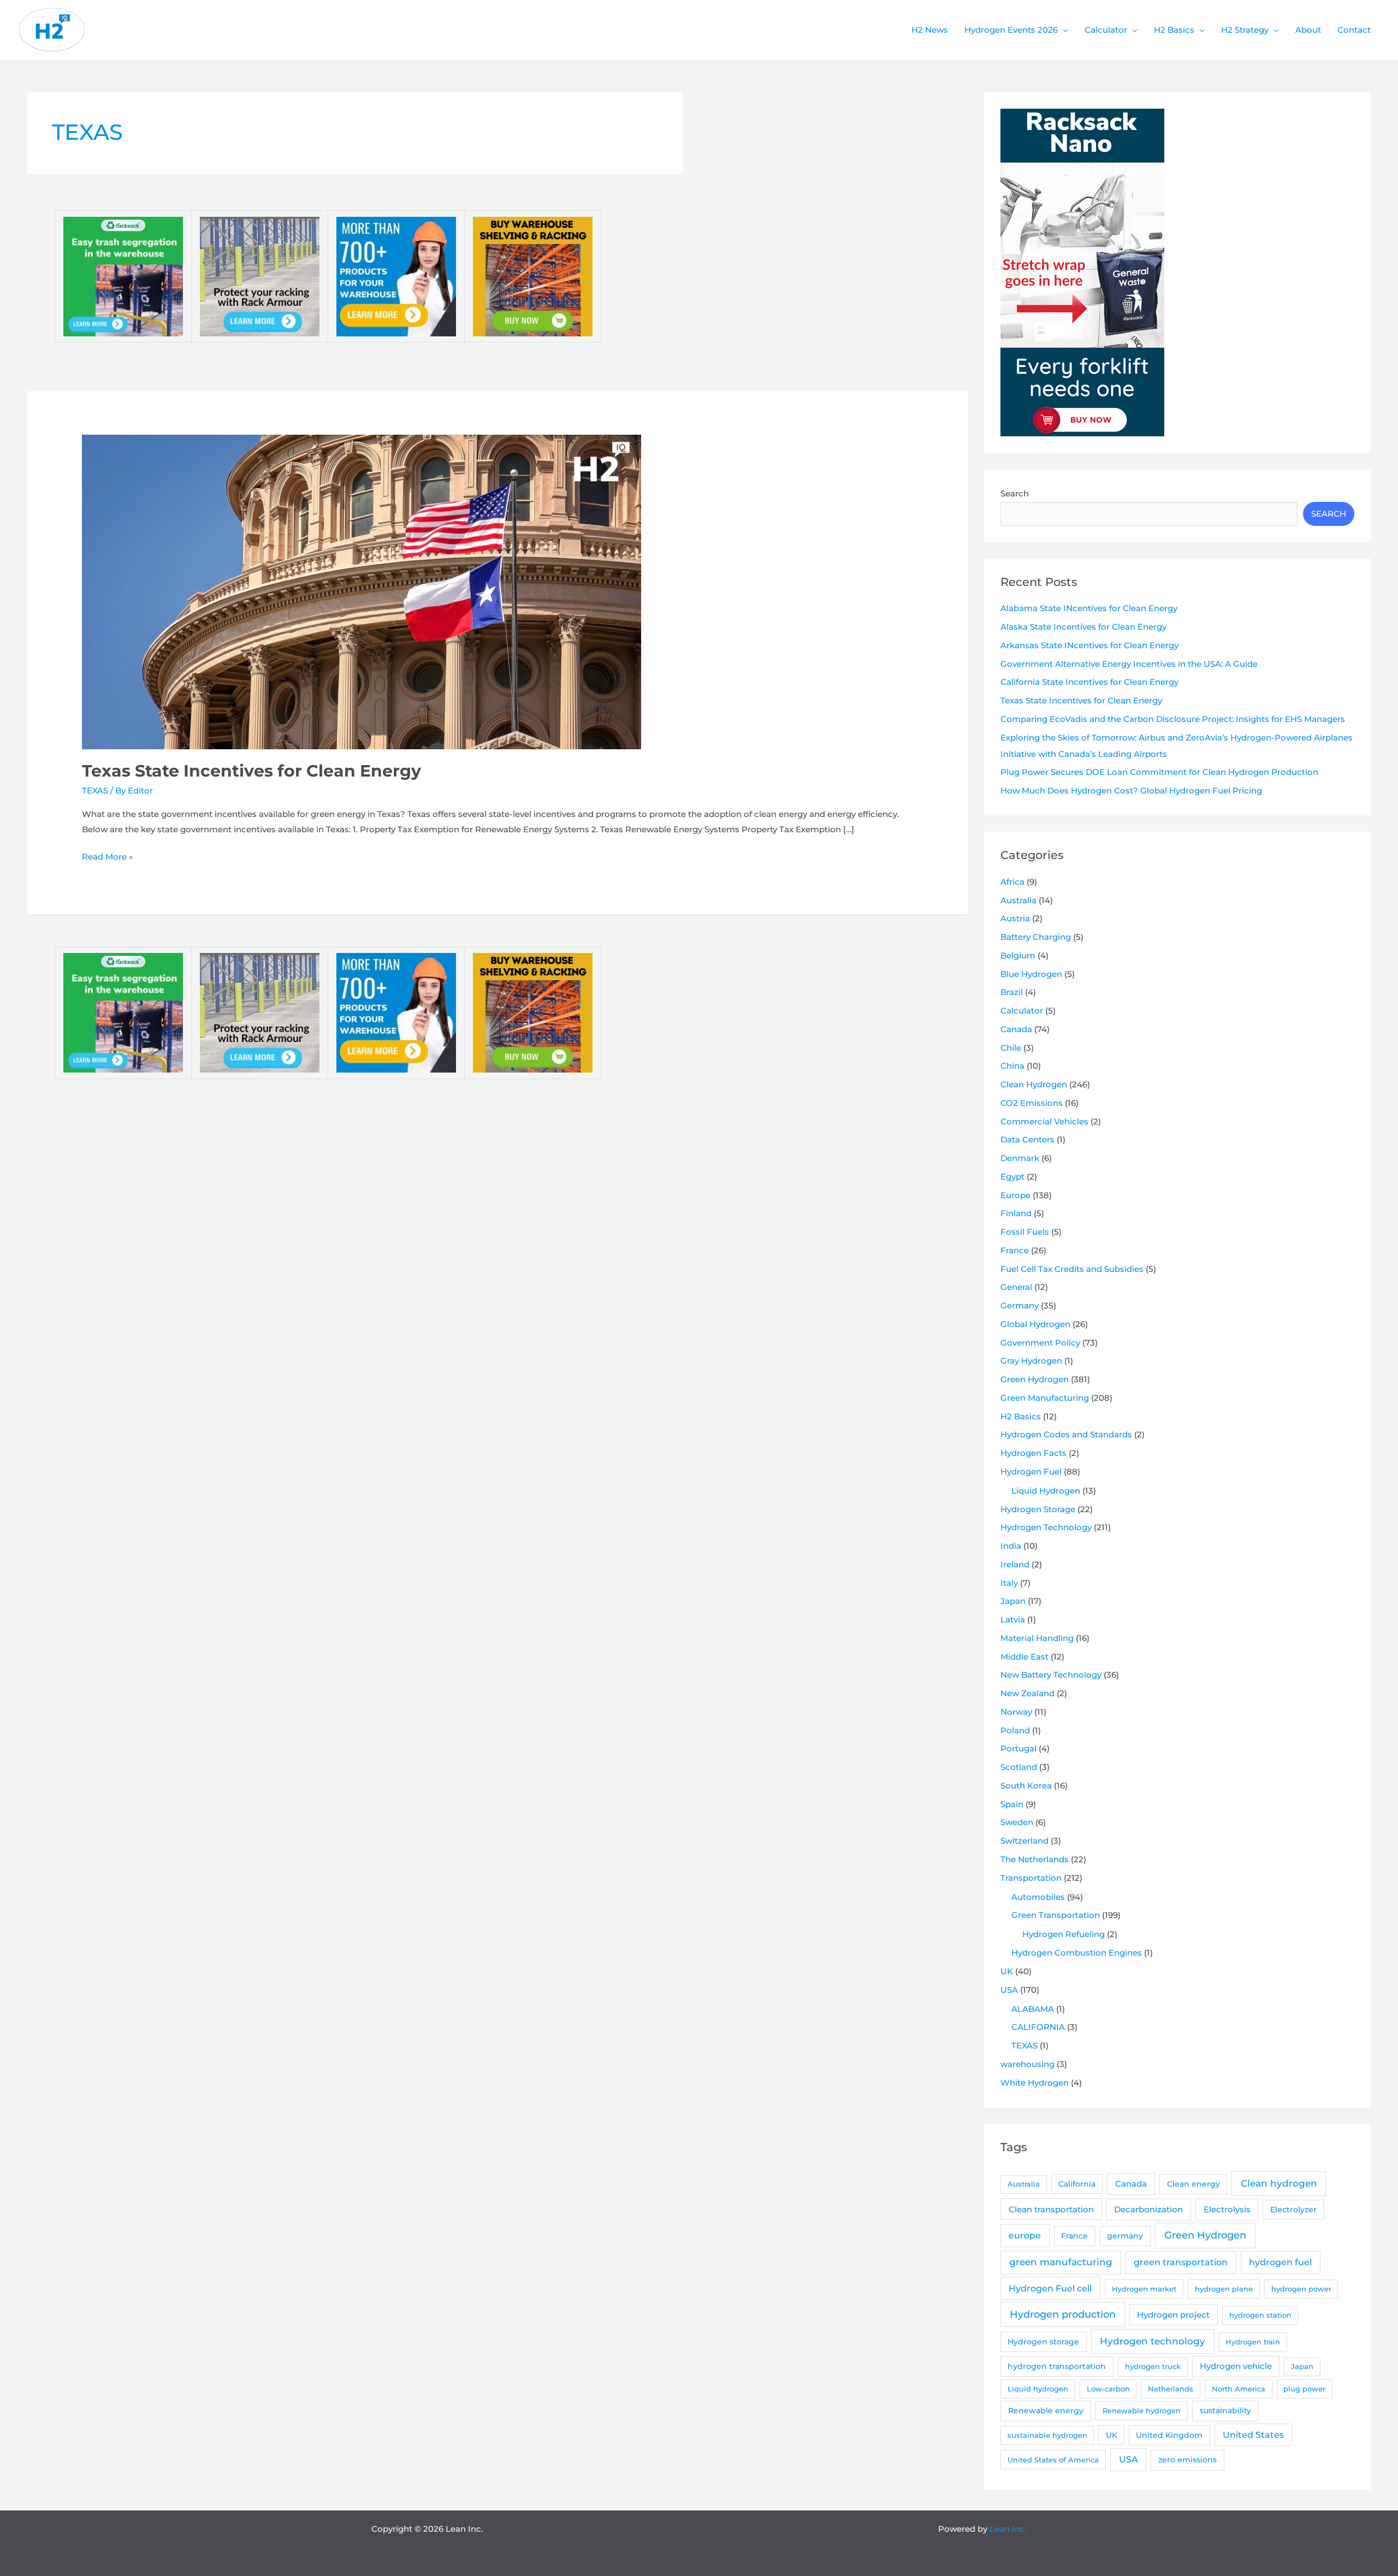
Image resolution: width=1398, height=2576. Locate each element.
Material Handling (1037, 1638)
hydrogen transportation (1057, 2366)
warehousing (1027, 2064)
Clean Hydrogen (1034, 1084)
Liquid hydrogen (1038, 2389)
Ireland (1015, 1564)
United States (1253, 2435)
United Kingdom (1169, 2435)
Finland (1016, 1213)
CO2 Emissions (1032, 1103)
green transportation (1181, 2262)
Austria (1015, 918)
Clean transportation (1051, 2209)
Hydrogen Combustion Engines (1077, 1953)
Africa (1012, 882)
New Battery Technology (1051, 1675)
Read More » (108, 858)
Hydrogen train (1253, 2342)
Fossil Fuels (1025, 1232)
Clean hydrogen (1279, 2183)
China (1012, 1066)
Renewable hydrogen (1142, 2411)
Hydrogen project (1173, 2315)
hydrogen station (1260, 2315)
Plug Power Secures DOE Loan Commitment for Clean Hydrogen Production (1159, 772)
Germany (1020, 1305)
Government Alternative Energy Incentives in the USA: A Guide (1129, 664)
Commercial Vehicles (1044, 1121)
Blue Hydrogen (1031, 974)
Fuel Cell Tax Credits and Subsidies (1072, 1269)
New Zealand (1027, 1693)
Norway (1016, 1712)
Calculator (1022, 1011)
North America (1239, 2389)
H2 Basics (1021, 1416)
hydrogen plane (1224, 2289)
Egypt (1012, 1177)
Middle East (1024, 1657)
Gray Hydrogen (1031, 1361)
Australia (1018, 900)
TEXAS (95, 790)
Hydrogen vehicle (1236, 2366)
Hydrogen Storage (1038, 1509)
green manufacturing (1061, 2262)
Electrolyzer (1293, 2210)
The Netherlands (1035, 1859)
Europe (1015, 1195)
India (1011, 1546)
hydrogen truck (1153, 2366)
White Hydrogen (1035, 2083)
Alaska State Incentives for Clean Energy (1083, 627)
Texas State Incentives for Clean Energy (251, 771)
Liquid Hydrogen (1046, 1491)
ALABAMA (1033, 2009)
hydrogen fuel (1280, 2262)
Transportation (1031, 1878)
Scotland (1019, 1767)
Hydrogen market (1144, 2289)
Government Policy (1040, 1343)
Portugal (1018, 1748)
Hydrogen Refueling (1064, 1934)
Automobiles (1038, 1897)
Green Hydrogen (1035, 1379)
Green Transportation (1056, 1915)
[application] (1063, 30)
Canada (1016, 1029)
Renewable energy (1046, 2411)
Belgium (1018, 955)
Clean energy (1193, 2184)
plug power (1304, 2389)
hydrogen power (1301, 2289)
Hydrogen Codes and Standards (1066, 1434)
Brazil (1012, 992)
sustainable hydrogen (1047, 2435)
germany (1125, 2236)
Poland (1015, 1730)
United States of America (1053, 2460)
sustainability (1225, 2411)
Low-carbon (1108, 2389)
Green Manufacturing (1045, 1398)
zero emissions (1187, 2460)
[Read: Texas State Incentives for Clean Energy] (362, 591)
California (1077, 2184)
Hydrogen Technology (1046, 1527)
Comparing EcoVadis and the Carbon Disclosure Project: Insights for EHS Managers (1173, 719)
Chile (1011, 1048)
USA (1009, 1990)
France (1015, 1250)
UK (1007, 1971)
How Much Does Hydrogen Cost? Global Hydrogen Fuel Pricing (1131, 790)
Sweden (1017, 1822)
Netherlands (1171, 2389)
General (1016, 1287)
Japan (1013, 1601)
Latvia (1013, 1619)
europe (1025, 2236)
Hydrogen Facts (1033, 1453)
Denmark (1020, 1158)
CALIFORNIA (1038, 2027)
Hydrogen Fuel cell (1050, 2288)
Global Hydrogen (1035, 1324)
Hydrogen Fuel (1031, 1471)
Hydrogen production (1063, 2314)
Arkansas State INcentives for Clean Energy (1089, 645)
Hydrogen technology (1153, 2341)
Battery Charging (1036, 937)
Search (1015, 493)
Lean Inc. (1008, 2529)
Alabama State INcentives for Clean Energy (1089, 608)
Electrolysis (1227, 2209)
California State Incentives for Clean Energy (1089, 682)
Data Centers (1027, 1139)
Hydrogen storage (1043, 2342)
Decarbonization (1148, 2209)
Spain (1012, 1804)
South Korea (1026, 1786)
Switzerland (1024, 1841)
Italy (1009, 1583)
